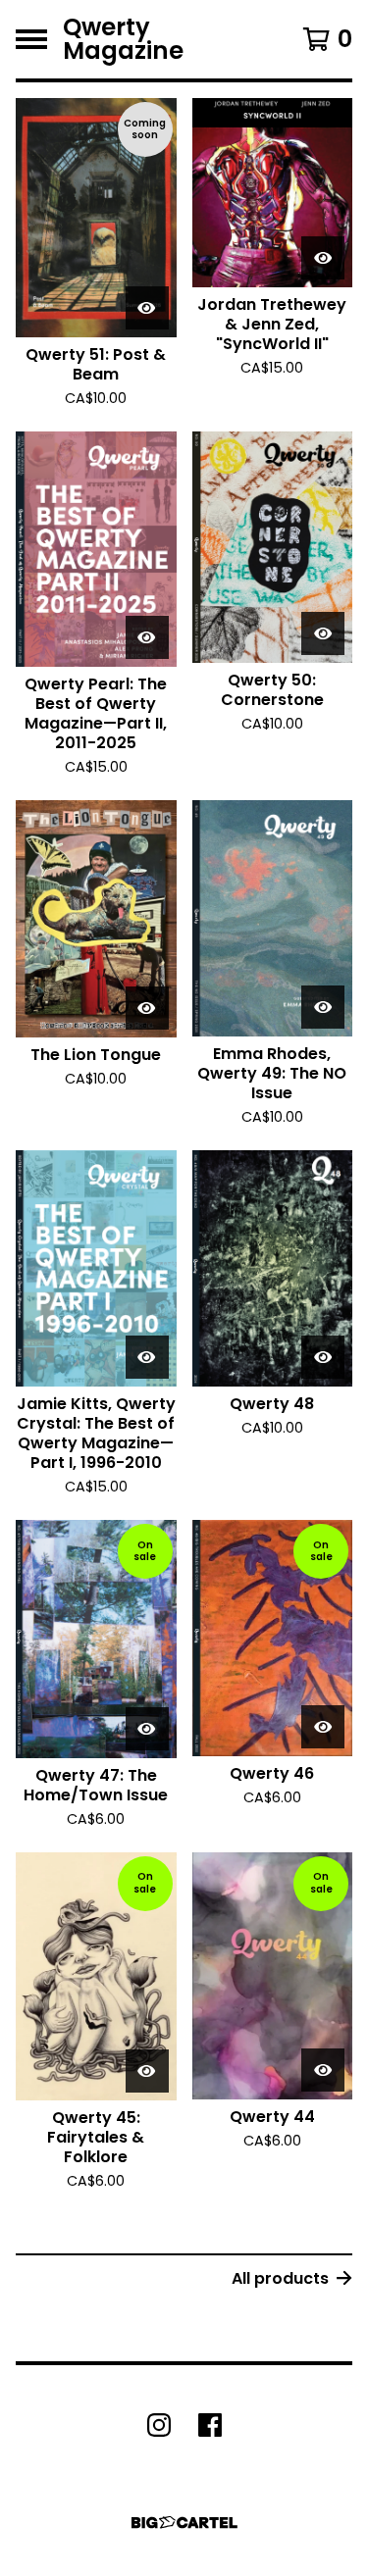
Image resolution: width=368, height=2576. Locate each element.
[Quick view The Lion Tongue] (147, 1008)
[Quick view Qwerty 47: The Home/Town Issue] (147, 1729)
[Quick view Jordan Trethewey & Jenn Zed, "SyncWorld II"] (323, 258)
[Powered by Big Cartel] (184, 2523)
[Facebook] (210, 2425)
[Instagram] (159, 2425)
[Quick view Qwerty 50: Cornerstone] (323, 633)
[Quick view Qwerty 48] (323, 1357)
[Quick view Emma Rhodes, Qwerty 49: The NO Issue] (323, 1007)
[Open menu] (31, 39)
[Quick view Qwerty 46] (323, 1727)
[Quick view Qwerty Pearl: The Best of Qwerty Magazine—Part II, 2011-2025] (147, 637)
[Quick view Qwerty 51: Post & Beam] (147, 308)
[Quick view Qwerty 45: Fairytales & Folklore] (147, 2071)
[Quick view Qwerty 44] (323, 2070)
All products (280, 2278)
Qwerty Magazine (123, 39)
